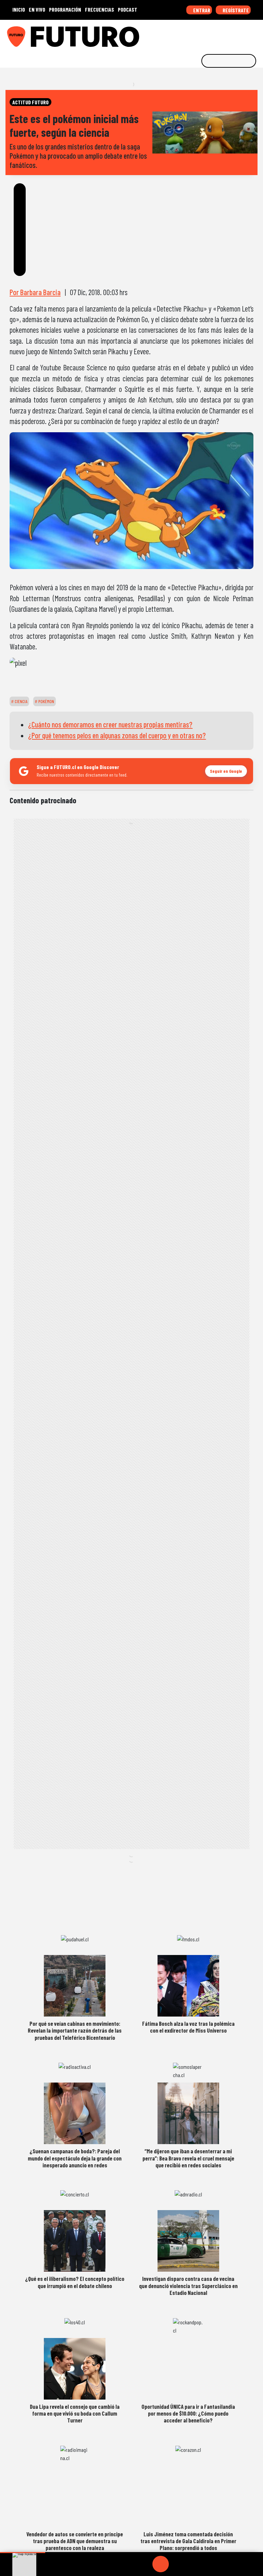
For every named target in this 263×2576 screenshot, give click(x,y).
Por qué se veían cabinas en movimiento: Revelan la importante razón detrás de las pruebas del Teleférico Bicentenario (75, 2030)
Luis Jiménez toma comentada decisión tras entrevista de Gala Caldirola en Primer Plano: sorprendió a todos (188, 2541)
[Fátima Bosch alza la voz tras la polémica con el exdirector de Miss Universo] (188, 1986)
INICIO (19, 9)
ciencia (21, 701)
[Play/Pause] (161, 2564)
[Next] (193, 2564)
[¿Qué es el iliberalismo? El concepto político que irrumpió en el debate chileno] (75, 2241)
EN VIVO (37, 9)
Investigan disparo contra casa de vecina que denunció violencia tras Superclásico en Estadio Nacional (188, 2286)
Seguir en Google (226, 771)
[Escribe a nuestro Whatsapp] (256, 34)
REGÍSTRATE (235, 10)
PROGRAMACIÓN (65, 9)
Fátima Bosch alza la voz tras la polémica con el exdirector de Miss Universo (188, 2027)
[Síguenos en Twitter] (224, 34)
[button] (23, 2553)
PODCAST (128, 9)
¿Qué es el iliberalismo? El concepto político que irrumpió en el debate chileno (75, 2282)
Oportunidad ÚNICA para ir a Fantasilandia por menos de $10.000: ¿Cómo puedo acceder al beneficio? (188, 2413)
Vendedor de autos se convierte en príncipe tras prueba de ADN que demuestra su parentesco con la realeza (75, 2541)
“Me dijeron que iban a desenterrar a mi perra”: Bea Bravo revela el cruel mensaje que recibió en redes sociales (188, 2158)
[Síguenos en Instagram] (192, 34)
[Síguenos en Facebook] (213, 34)
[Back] (128, 2564)
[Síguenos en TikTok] (203, 34)
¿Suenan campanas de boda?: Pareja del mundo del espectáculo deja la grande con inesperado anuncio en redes (75, 2158)
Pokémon (46, 701)
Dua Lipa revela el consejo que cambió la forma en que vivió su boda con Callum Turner (75, 2413)
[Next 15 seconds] (177, 2564)
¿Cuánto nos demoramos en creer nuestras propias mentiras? (110, 724)
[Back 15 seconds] (144, 2564)
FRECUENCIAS (99, 9)
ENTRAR (201, 10)
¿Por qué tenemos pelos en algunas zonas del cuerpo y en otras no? (117, 735)
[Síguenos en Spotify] (245, 34)
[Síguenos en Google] (181, 34)
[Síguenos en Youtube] (235, 34)
